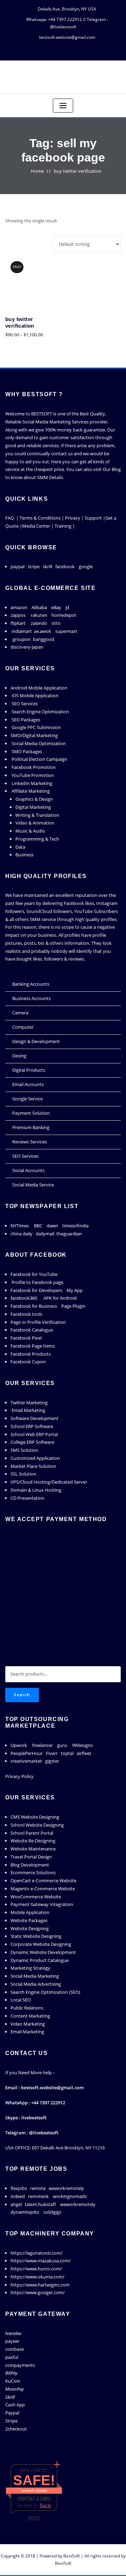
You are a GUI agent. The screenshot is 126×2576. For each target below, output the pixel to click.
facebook (65, 566)
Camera (20, 1013)
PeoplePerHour (27, 1753)
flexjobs (19, 2188)
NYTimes (20, 1226)
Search (22, 1695)
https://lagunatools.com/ (37, 2253)
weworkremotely (66, 2188)
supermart (66, 631)
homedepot (64, 615)
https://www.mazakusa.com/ (41, 2261)
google (86, 566)
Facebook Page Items (33, 1346)
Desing (19, 1056)
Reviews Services (30, 1142)
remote (38, 2188)
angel (16, 2204)
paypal (17, 566)
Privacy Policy (19, 1776)
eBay (56, 607)
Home (37, 171)
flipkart (18, 623)
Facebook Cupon (28, 1362)
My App (75, 1290)
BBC (38, 1226)
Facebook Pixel (26, 1338)
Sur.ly (45, 2506)
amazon (19, 607)
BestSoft (72, 2556)
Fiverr (52, 1753)
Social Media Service (33, 1185)
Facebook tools (26, 1314)
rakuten (39, 615)
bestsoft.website (34, 2491)
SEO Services (25, 1156)
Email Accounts (28, 1084)
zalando (39, 623)
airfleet (84, 1753)
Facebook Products (31, 1354)
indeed (18, 2196)
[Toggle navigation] (63, 106)
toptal (67, 1753)
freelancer (43, 1745)
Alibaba (39, 607)
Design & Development (36, 1041)
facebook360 (24, 1298)
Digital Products (29, 1070)
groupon (22, 639)
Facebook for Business (34, 1306)
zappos (18, 615)
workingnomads (70, 2196)
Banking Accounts (31, 984)
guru (62, 1745)
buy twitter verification (78, 171)
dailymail (45, 1234)
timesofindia (75, 1226)
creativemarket (26, 1761)
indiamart (22, 631)
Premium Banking (31, 1127)
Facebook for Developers (36, 1290)
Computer (23, 1027)
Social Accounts (28, 1170)
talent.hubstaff (40, 2204)
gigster (52, 1761)
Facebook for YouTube (34, 1274)
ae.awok (43, 631)
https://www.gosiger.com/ (38, 2292)
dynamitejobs (25, 2212)
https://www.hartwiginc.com (40, 2285)
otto (56, 623)
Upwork (19, 1745)
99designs (82, 1745)
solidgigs (52, 2212)
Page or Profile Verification (38, 1322)
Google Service (27, 1099)
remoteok (38, 2196)
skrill (47, 566)
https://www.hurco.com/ (36, 2269)
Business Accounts (31, 998)
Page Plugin (73, 1306)
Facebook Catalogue (32, 1330)
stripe (34, 566)
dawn (52, 1226)
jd (67, 607)
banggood (44, 639)
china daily (22, 1234)
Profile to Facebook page (37, 1282)
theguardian (69, 1234)
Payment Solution (31, 1113)
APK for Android (60, 1298)
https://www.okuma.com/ (37, 2277)
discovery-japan (27, 647)
